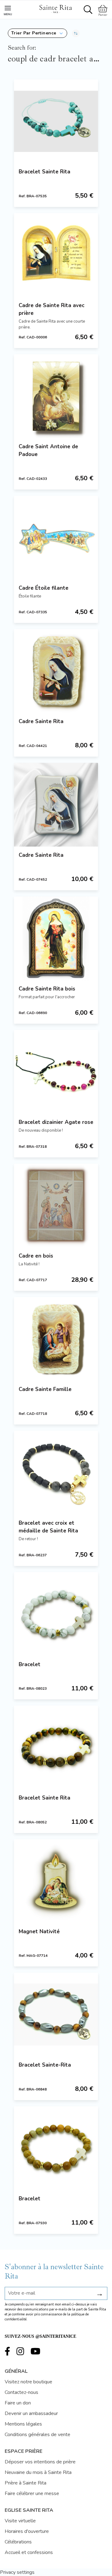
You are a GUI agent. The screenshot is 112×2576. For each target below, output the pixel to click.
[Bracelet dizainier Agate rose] (56, 1072)
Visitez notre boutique (28, 2382)
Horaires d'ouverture (27, 2531)
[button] (37, 33)
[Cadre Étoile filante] (56, 538)
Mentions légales (23, 2424)
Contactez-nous (21, 2392)
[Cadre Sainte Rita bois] (56, 938)
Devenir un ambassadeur (31, 2413)
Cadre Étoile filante (44, 588)
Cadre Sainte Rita (41, 721)
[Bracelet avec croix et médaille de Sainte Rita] (56, 1473)
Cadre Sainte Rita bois (47, 989)
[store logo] (55, 8)
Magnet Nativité (39, 1932)
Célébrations (18, 2542)
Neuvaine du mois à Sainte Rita (38, 2472)
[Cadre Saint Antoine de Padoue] (56, 396)
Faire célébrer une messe (32, 2493)
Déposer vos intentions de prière (40, 2462)
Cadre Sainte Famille (45, 1389)
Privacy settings (17, 2572)
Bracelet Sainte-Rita (45, 2065)
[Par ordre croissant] (76, 33)
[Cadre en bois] (56, 1205)
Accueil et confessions (29, 2552)
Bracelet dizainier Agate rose (56, 1122)
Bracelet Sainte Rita (44, 172)
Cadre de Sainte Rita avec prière (51, 309)
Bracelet (30, 1664)
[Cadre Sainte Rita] (56, 671)
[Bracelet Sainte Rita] (56, 121)
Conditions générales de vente (37, 2435)
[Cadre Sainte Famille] (56, 1339)
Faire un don (18, 2403)
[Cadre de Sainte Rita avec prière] (56, 255)
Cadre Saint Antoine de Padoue (48, 450)
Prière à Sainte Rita (26, 2483)
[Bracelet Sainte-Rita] (56, 2015)
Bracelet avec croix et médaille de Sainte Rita (48, 1527)
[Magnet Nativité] (56, 1881)
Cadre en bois (36, 1256)
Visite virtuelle (20, 2521)
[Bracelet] (56, 1614)
